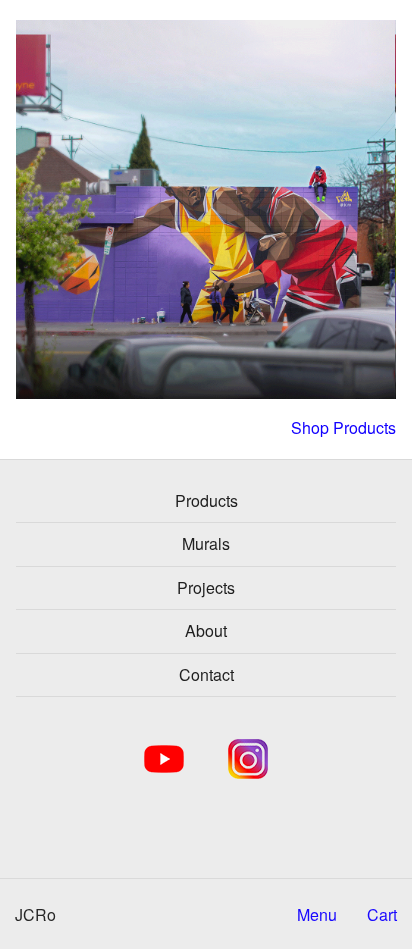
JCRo (35, 914)
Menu (317, 915)
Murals (206, 543)
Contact (206, 674)
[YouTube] (164, 759)
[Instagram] (248, 759)
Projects (206, 587)
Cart (382, 915)
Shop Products (343, 428)
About (206, 630)
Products (206, 500)
